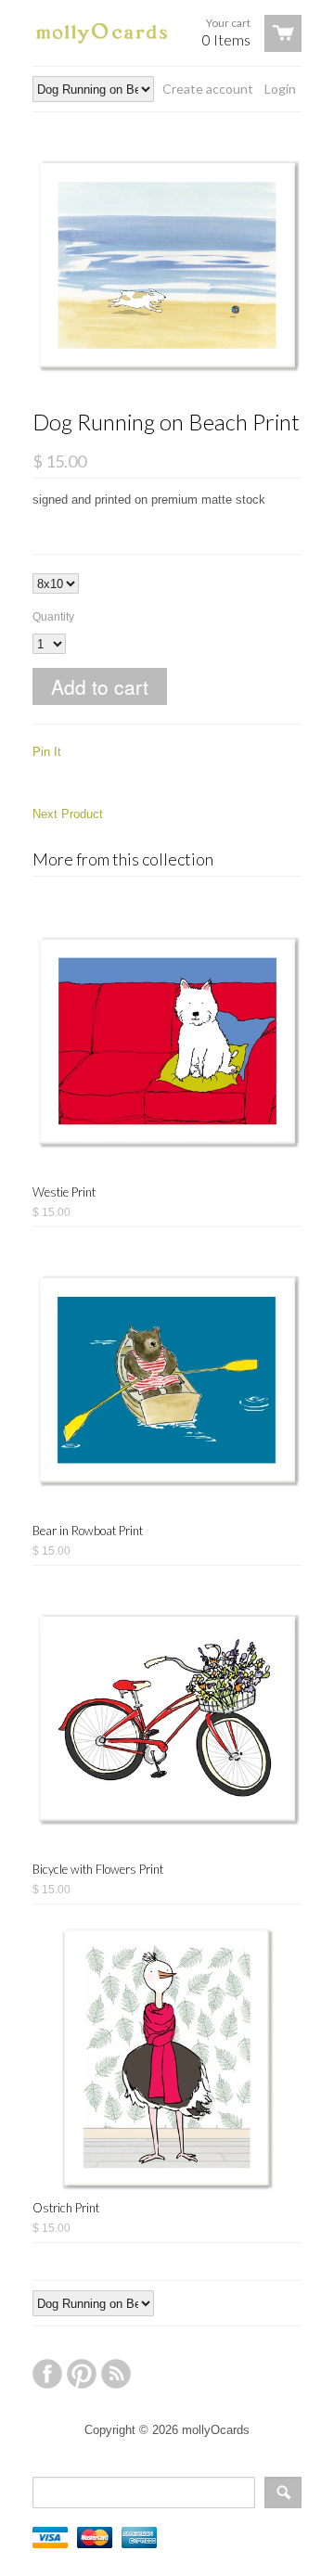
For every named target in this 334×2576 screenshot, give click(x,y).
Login (280, 89)
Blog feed (116, 2374)
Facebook (47, 2374)
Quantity (53, 617)
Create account (208, 89)
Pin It (47, 752)
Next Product (68, 814)
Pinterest (82, 2374)
